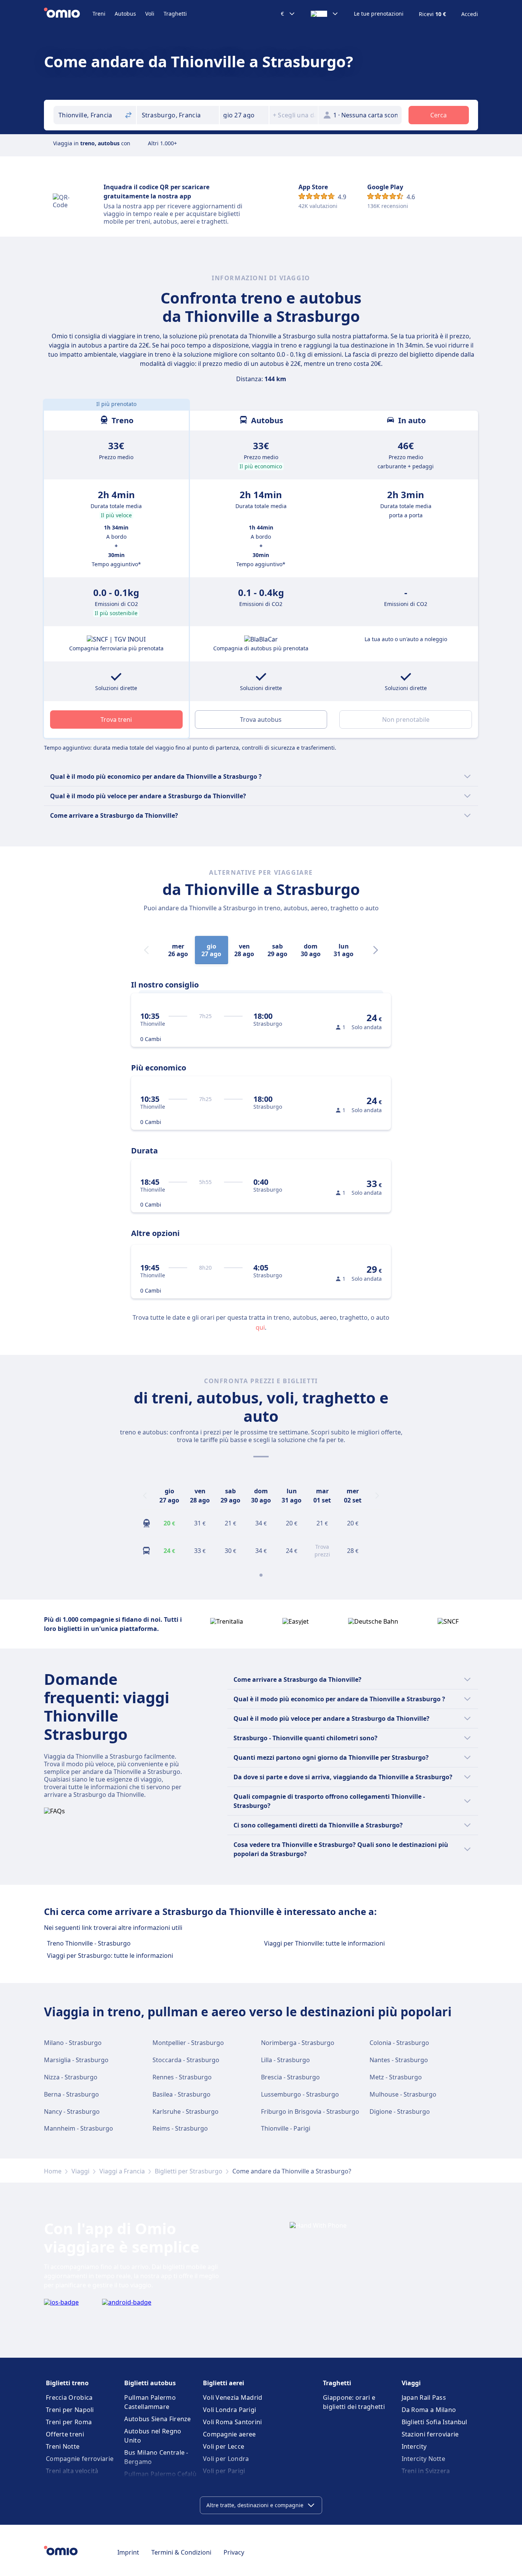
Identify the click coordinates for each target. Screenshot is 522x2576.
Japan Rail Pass (424, 2397)
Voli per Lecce (224, 2446)
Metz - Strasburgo (396, 2077)
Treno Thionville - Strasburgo (89, 1943)
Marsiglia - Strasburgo (76, 2060)
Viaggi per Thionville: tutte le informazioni (324, 1943)
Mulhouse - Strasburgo (403, 2094)
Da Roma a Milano (429, 2410)
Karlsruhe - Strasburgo (186, 2111)
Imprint (128, 2552)
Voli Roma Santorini (233, 2422)
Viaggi (80, 2171)
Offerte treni (65, 2434)
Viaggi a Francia (122, 2171)
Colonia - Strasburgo (399, 2043)
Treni (99, 14)
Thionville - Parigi (286, 2128)
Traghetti (175, 14)
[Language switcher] (325, 14)
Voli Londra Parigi (229, 2410)
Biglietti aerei (224, 2383)
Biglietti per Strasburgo (189, 2171)
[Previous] (145, 1496)
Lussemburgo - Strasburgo (300, 2094)
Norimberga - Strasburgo (298, 2043)
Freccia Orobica (69, 2397)
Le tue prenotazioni (379, 14)
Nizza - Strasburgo (71, 2077)
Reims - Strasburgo (180, 2128)
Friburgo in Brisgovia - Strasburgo (310, 2111)
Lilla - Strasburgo (285, 2060)
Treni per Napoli (70, 2410)
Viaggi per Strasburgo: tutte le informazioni (110, 1956)
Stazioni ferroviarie (430, 2434)
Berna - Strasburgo (71, 2094)
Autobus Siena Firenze (157, 2419)
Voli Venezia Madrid (233, 2397)
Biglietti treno (67, 2383)
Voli (150, 14)
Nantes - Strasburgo (399, 2060)
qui (260, 1327)
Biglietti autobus (150, 2383)
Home (53, 2171)
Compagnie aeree (229, 2434)
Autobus (125, 14)
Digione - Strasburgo (400, 2111)
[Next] (376, 950)
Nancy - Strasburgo (72, 2111)
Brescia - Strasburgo (290, 2077)
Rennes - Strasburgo (182, 2077)
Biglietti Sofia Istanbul (434, 2422)
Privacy (234, 2552)
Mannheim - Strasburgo (79, 2128)
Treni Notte (63, 2446)
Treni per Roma (69, 2422)
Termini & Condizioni (181, 2552)
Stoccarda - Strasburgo (186, 2060)
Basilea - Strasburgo (182, 2094)
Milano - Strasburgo (73, 2043)
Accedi (470, 14)
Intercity (414, 2446)
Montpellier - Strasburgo (188, 2043)
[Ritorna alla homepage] (68, 14)
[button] (244, 115)
